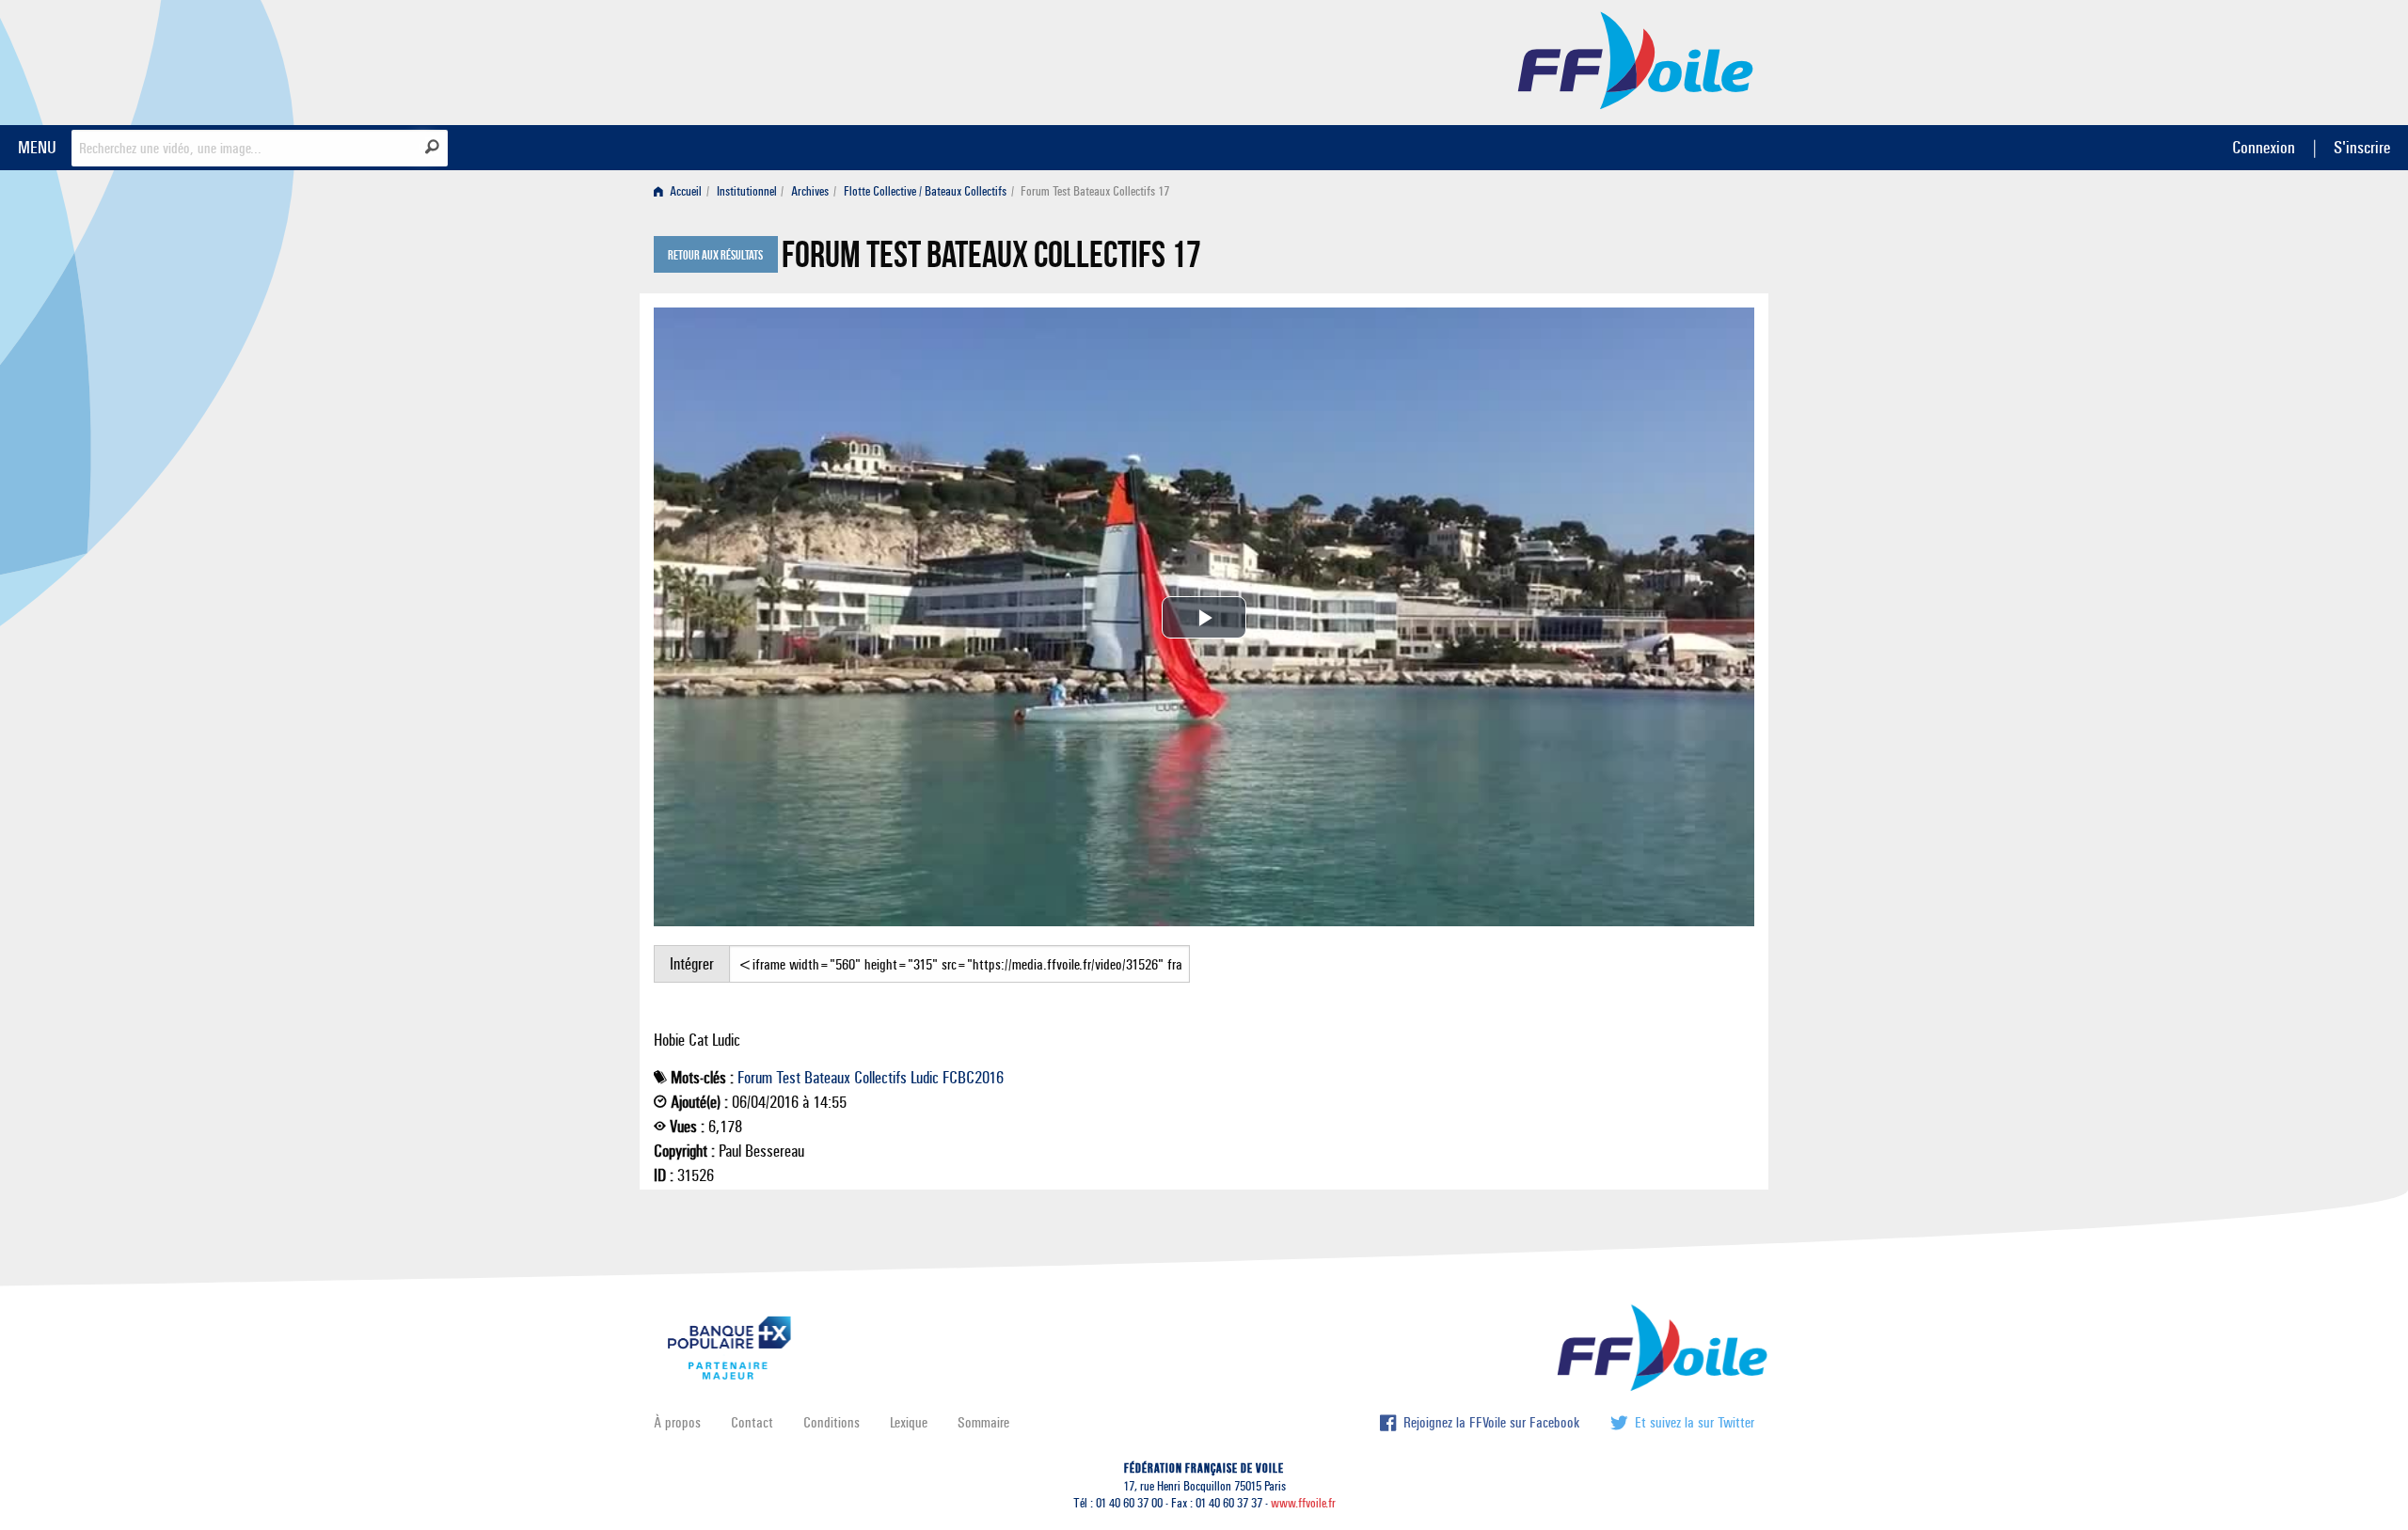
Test (788, 1078)
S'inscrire (2362, 147)
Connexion (2264, 147)
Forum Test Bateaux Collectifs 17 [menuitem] (1095, 191)
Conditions (832, 1422)
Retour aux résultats (715, 256)
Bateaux (827, 1078)
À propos (677, 1422)
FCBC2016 (973, 1078)
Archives (810, 191)
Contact (752, 1422)
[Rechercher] (432, 147)
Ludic (925, 1078)
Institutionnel (747, 191)
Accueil (684, 191)
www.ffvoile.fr (1303, 1503)
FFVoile (1636, 59)
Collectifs (880, 1078)
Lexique (909, 1422)
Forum (755, 1078)
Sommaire (983, 1422)
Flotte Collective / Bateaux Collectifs (925, 191)
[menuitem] (681, 191)
